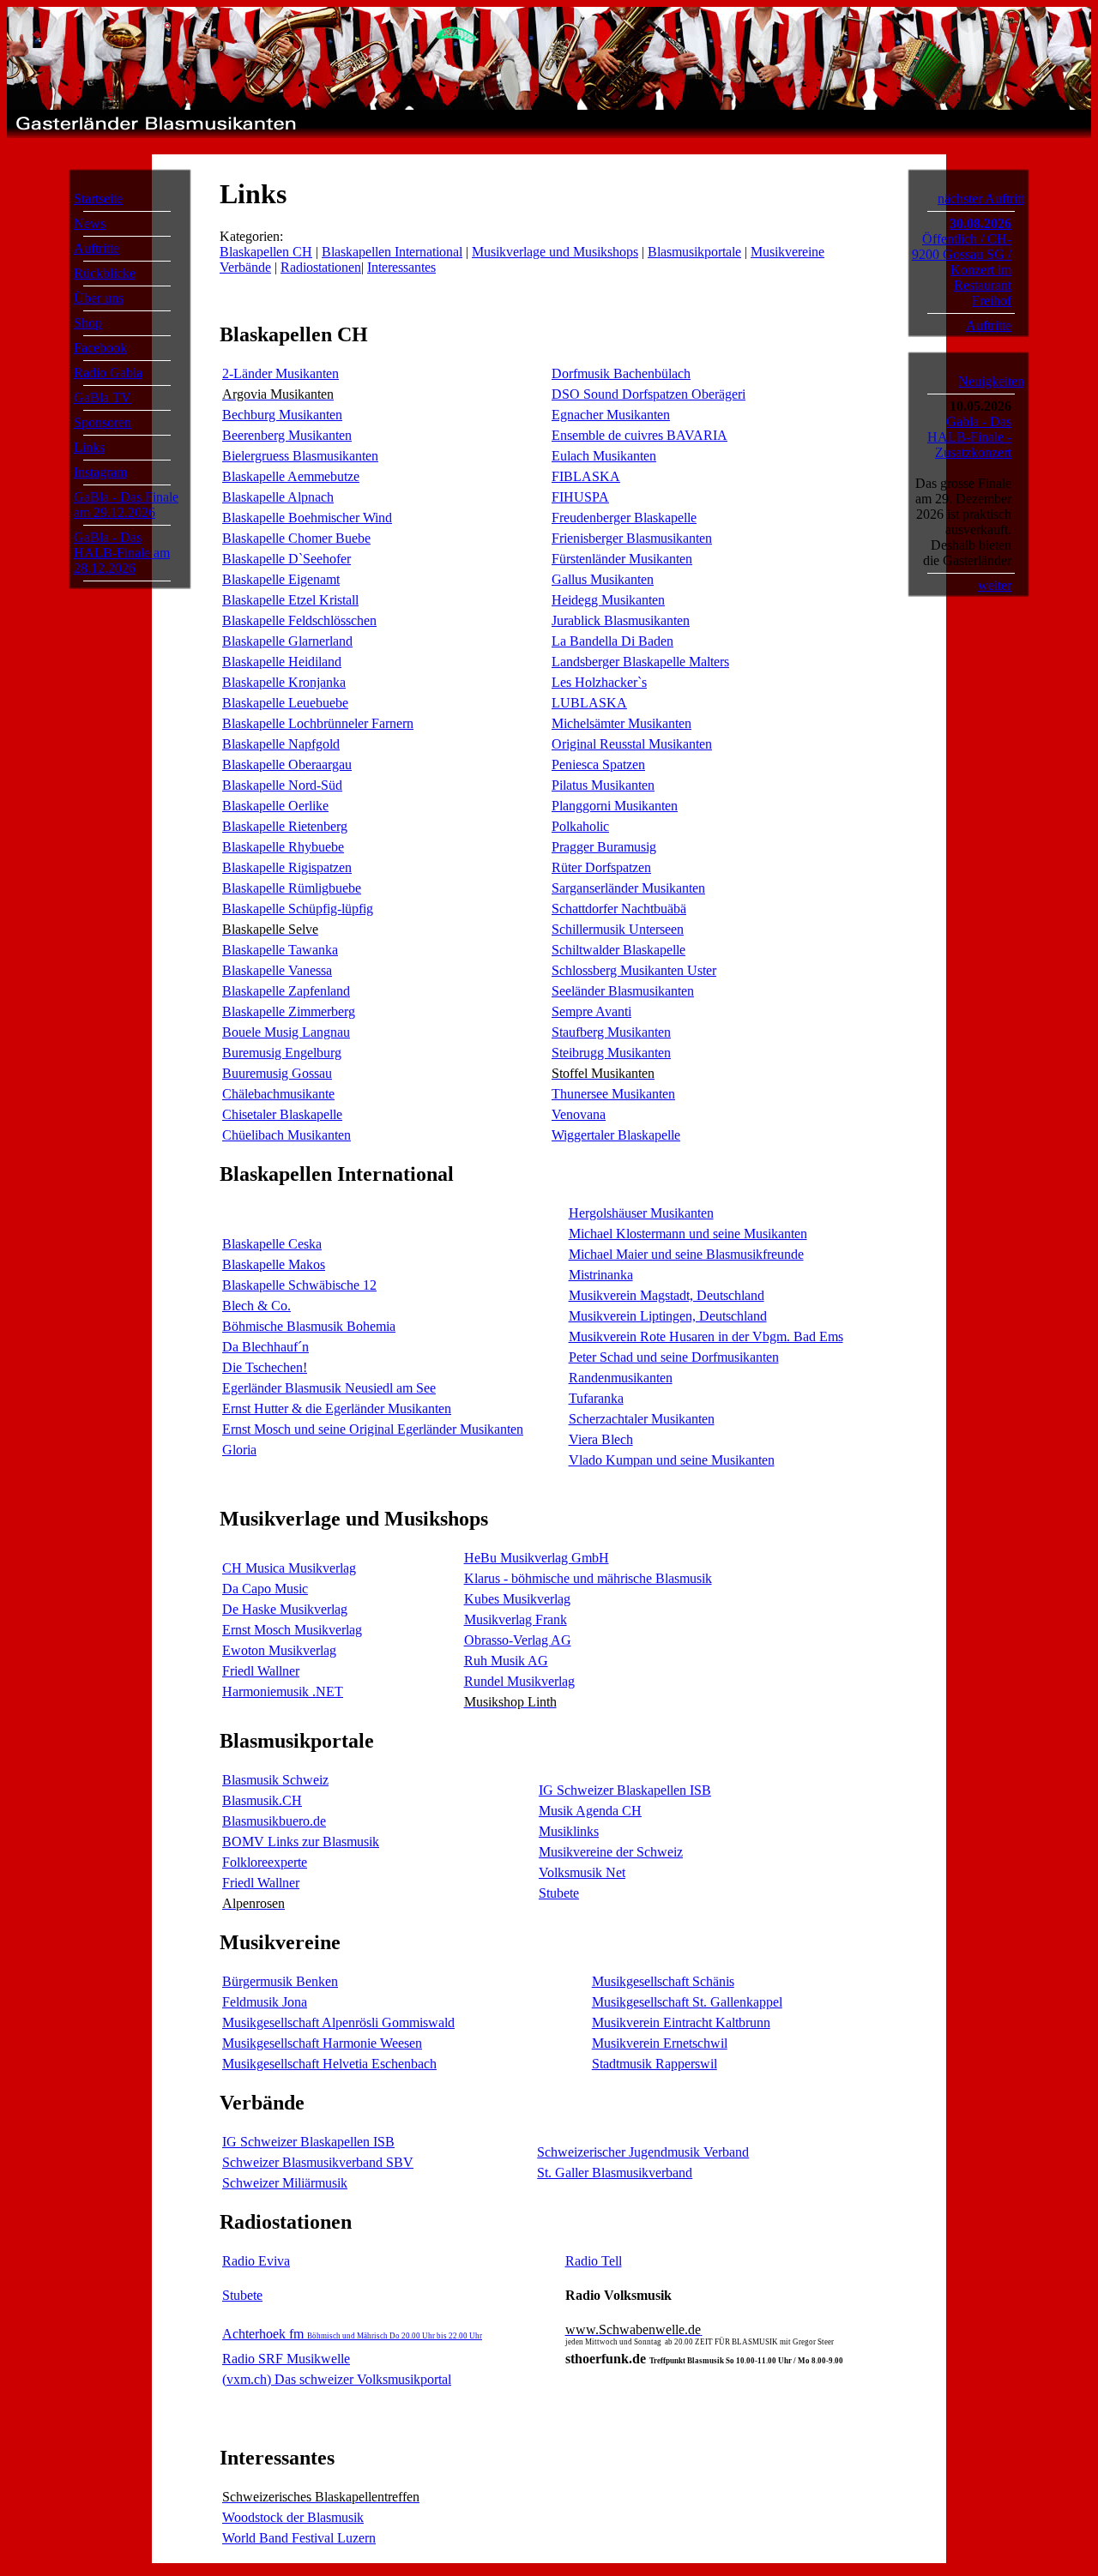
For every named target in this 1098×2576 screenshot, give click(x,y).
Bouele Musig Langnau (286, 1032)
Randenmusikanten (621, 1378)
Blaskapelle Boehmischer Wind (307, 518)
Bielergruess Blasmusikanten (300, 456)
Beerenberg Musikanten (287, 435)
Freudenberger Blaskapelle (624, 518)
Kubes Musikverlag (517, 1599)
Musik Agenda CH (590, 1811)
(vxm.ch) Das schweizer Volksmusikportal (337, 2379)
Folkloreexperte (265, 1862)
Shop (88, 323)
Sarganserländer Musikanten (628, 888)
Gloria (239, 1450)
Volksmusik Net (582, 1872)
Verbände (245, 267)
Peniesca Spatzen (598, 764)
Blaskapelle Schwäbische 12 (299, 1285)
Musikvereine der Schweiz (611, 1852)
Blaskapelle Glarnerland (287, 641)
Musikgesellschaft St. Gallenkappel (687, 2002)
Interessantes (401, 267)
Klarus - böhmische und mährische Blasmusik (588, 1578)
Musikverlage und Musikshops (555, 252)
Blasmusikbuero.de (274, 1821)
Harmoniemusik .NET (283, 1691)
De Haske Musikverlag (285, 1609)
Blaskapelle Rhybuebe (283, 847)
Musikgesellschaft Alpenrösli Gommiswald (338, 2022)
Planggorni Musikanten (615, 806)
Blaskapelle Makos (274, 1264)
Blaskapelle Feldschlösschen (299, 620)
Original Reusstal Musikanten (632, 744)
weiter (995, 585)
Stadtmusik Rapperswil (655, 2064)
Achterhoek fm (352, 2334)
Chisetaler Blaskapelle (282, 1114)
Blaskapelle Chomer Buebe (296, 538)
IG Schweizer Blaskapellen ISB (625, 1790)
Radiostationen (321, 267)
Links (89, 447)
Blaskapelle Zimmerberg (289, 1011)
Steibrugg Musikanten (611, 1053)
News (90, 223)
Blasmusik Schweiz (275, 1780)
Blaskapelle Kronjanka (284, 682)
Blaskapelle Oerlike (275, 806)
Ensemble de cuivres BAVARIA (639, 435)
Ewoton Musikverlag (279, 1650)
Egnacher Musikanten (611, 415)
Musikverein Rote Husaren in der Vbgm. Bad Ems (706, 1336)
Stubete (559, 1893)
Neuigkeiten (991, 381)
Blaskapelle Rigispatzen (287, 867)
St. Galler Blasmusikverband (615, 2173)
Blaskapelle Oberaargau (287, 764)
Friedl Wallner (261, 1671)
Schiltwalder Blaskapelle (618, 950)
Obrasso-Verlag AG (518, 1640)
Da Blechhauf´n (265, 1347)
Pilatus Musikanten (603, 785)
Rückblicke (105, 273)
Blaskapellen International (392, 252)
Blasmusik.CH (262, 1800)
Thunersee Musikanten (613, 1094)
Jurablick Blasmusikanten (621, 620)
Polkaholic (580, 826)
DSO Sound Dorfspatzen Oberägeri (649, 394)
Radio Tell (594, 2261)
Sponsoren (103, 422)
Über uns (99, 298)
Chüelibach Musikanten (287, 1135)
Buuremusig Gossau (277, 1073)
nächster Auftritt (981, 199)
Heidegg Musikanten (608, 600)
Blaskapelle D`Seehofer (287, 559)
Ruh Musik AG (506, 1661)
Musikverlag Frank (516, 1619)
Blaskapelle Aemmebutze (291, 476)
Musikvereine (787, 252)
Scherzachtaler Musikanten (642, 1419)
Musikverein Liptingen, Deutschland (668, 1316)
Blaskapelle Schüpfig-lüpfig (298, 909)
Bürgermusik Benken (280, 1981)
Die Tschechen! (265, 1367)
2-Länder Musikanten (281, 373)
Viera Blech (601, 1439)
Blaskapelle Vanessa (277, 970)
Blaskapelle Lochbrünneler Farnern (318, 723)
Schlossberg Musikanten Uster (634, 970)
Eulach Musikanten (604, 456)
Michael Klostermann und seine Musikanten (688, 1234)
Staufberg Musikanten (611, 1032)
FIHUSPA (580, 497)
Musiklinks (569, 1831)
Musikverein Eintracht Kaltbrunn (681, 2022)
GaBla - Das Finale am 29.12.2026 (126, 505)
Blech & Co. (256, 1306)
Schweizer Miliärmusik (285, 2183)
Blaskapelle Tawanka (280, 950)
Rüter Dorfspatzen (601, 867)
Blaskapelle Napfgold (281, 744)
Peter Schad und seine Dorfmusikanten (674, 1357)
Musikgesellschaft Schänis (663, 1981)
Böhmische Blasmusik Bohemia (309, 1326)
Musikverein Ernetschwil (660, 2043)
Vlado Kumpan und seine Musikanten (672, 1460)
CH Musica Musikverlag (289, 1568)
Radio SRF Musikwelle (286, 2359)
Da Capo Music (265, 1589)
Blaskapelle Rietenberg (285, 826)
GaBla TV (103, 397)
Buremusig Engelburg (282, 1053)
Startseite (98, 199)
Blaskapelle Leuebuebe (285, 703)
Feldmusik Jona (265, 2002)
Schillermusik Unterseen (618, 929)
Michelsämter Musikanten (621, 723)
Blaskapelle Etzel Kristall (290, 600)
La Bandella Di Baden (612, 641)
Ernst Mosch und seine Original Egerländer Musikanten (373, 1429)
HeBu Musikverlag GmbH (537, 1558)
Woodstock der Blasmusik (293, 2517)
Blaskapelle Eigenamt (281, 579)
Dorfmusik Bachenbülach (621, 373)
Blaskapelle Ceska (272, 1244)
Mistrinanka (601, 1275)
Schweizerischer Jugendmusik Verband (643, 2152)
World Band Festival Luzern (299, 2538)
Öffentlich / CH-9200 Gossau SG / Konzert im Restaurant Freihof (962, 270)
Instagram (100, 472)
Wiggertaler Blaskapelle (616, 1135)
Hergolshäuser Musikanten (641, 1213)
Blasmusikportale (694, 252)
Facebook (100, 348)
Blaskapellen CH (266, 252)
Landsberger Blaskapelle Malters (640, 662)
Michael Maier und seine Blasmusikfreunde (686, 1254)
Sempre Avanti (591, 1011)
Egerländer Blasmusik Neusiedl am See (329, 1388)
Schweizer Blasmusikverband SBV (318, 2162)
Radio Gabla (108, 373)
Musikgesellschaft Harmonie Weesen (322, 2043)
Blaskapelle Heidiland (282, 662)
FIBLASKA (586, 476)
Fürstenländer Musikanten (622, 559)
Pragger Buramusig (604, 847)
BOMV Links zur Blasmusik (301, 1842)
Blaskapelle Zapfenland (286, 991)
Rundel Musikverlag (519, 1681)
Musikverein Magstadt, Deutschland (667, 1295)
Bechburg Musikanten (282, 415)
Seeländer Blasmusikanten (623, 991)
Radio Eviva (256, 2261)
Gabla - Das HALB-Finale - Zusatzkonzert (969, 437)
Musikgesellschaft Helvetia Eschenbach (329, 2064)
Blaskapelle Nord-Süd (282, 785)
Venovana (579, 1114)
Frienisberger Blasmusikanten (632, 538)
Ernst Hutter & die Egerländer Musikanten (337, 1408)
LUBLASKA (589, 703)
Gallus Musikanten (603, 579)
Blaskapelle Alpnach (278, 497)
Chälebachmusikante (278, 1094)
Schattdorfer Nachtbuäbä (619, 909)
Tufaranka (596, 1398)
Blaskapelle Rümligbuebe (292, 888)
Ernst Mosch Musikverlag (292, 1630)
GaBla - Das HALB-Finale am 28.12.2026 (122, 553)
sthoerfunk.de (704, 2359)
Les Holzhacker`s (599, 682)
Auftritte (97, 248)
